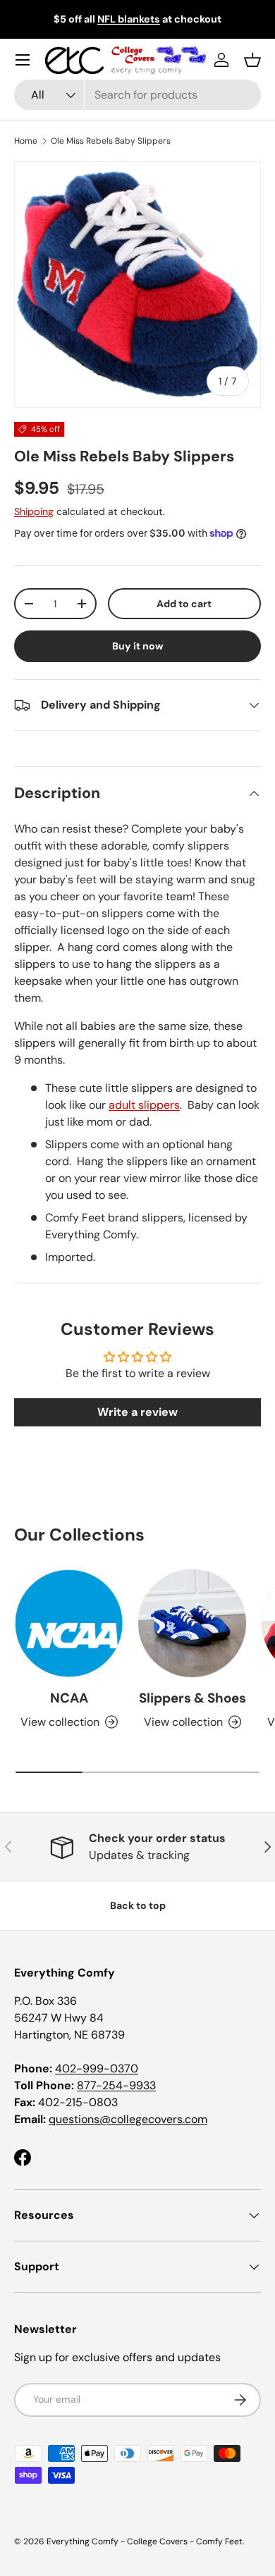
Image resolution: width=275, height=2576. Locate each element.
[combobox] (137, 95)
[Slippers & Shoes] (192, 1623)
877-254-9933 (116, 2085)
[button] (252, 60)
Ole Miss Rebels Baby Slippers (111, 141)
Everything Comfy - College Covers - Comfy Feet (145, 2541)
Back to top (138, 1905)
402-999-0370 (97, 2068)
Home (26, 141)
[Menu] (23, 60)
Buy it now (138, 646)
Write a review (137, 1412)
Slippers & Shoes (192, 1698)
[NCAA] (69, 1623)
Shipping (34, 511)
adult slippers (144, 1105)
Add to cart (184, 604)
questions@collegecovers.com (128, 2119)
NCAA (69, 1698)
